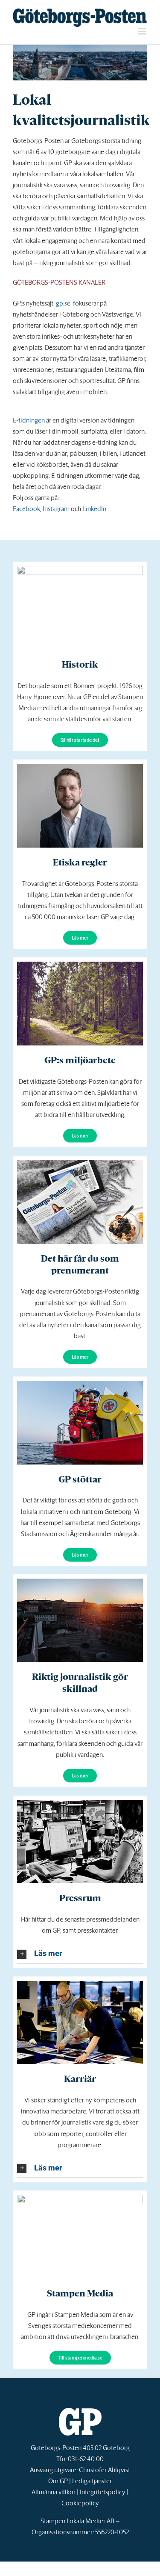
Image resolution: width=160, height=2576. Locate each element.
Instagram (56, 509)
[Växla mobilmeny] (143, 31)
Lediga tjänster (92, 2481)
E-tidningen (29, 420)
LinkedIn (94, 509)
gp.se (63, 303)
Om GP (58, 2481)
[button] (80, 1954)
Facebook (26, 509)
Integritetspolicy (103, 2492)
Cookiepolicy (80, 2503)
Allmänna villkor (54, 2492)
